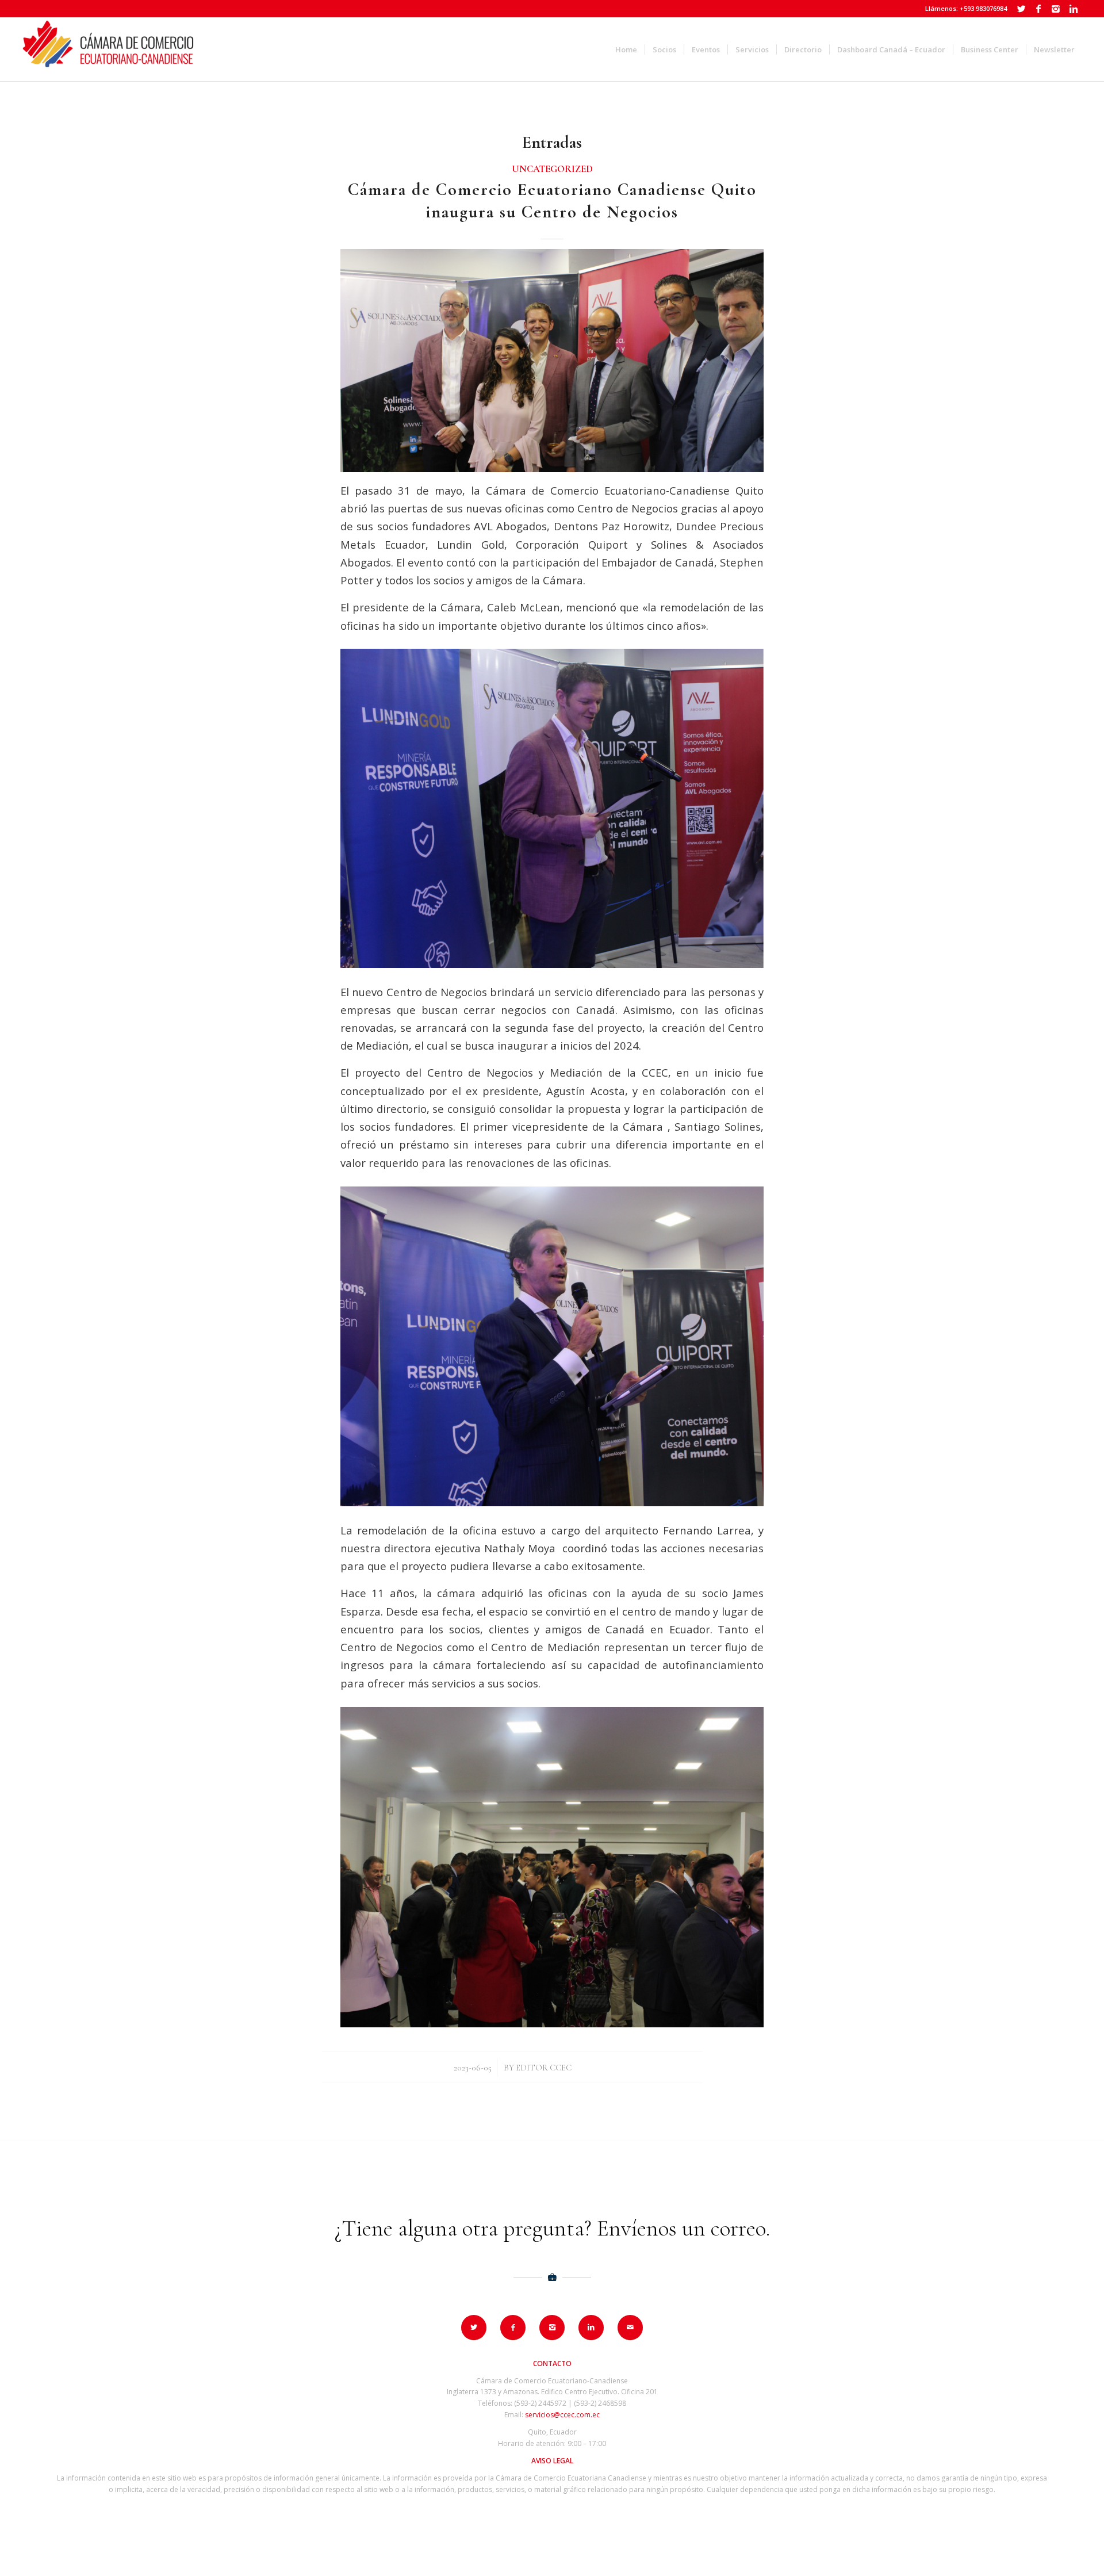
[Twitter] (1021, 9)
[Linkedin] (1074, 9)
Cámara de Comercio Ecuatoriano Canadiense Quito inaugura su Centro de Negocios (552, 201)
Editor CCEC (544, 2068)
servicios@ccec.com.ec (562, 2415)
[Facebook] (1039, 9)
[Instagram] (1056, 9)
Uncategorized (552, 169)
